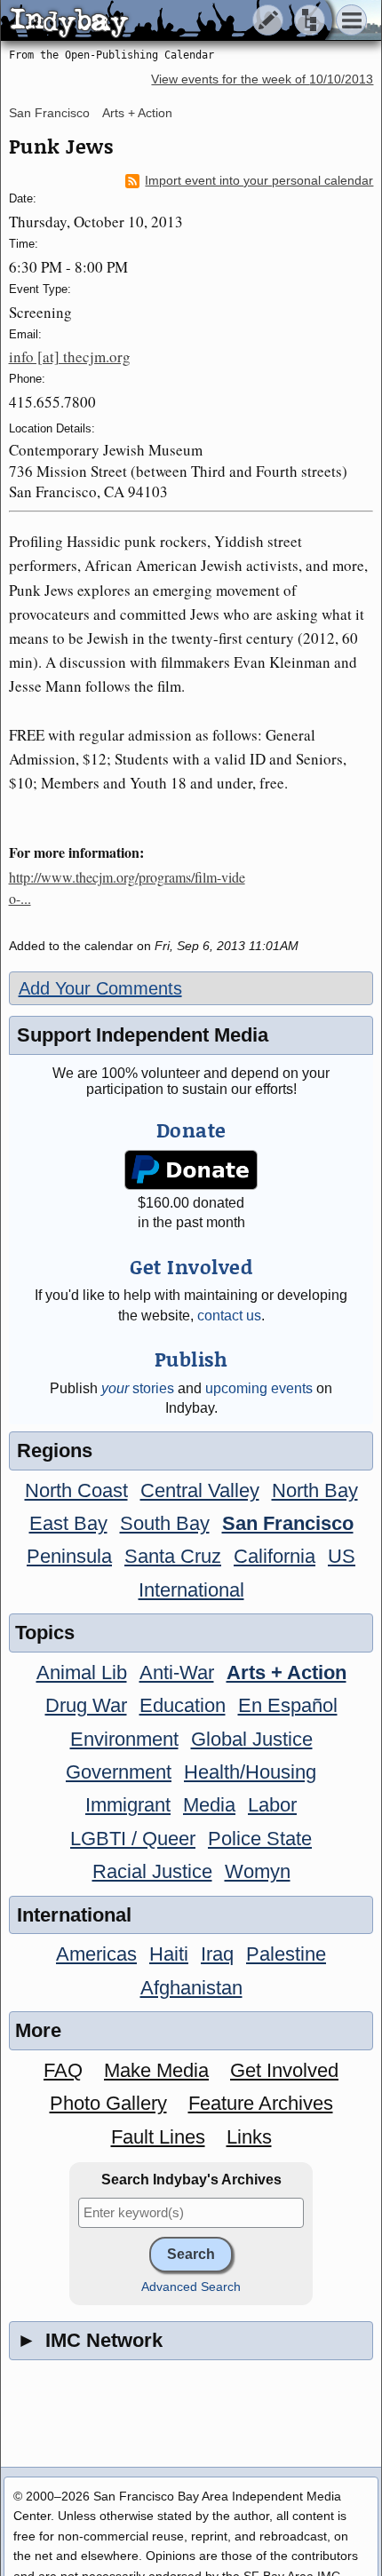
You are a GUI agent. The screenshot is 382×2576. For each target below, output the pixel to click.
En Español (288, 1705)
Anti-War (177, 1672)
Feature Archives (261, 2103)
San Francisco (49, 113)
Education (183, 1705)
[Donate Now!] (191, 1170)
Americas (96, 1954)
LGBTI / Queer (133, 1839)
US (342, 1556)
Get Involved (284, 2070)
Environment (124, 1739)
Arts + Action (137, 113)
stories (138, 1388)
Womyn (258, 1871)
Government (119, 1772)
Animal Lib (82, 1672)
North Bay (315, 1490)
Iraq (217, 1954)
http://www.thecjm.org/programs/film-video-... (127, 888)
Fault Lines (158, 2137)
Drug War (86, 1705)
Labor (272, 1805)
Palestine (286, 1954)
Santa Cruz (173, 1556)
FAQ (63, 2070)
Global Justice (252, 1739)
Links (249, 2137)
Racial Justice (152, 1871)
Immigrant (128, 1805)
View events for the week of (262, 79)
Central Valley (200, 1490)
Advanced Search (191, 2287)
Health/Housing (250, 1772)
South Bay (165, 1523)
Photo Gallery (108, 2103)
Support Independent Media (143, 1035)
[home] (167, 21)
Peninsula (69, 1556)
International (191, 1590)
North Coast (76, 1490)
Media (209, 1805)
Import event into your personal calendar (259, 181)
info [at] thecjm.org (70, 357)
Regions (55, 1450)
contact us (229, 1316)
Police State (260, 1839)
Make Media (156, 2070)
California (275, 1556)
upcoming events (259, 1388)
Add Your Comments (100, 988)
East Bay (68, 1523)
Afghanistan (191, 1988)
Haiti (169, 1954)
